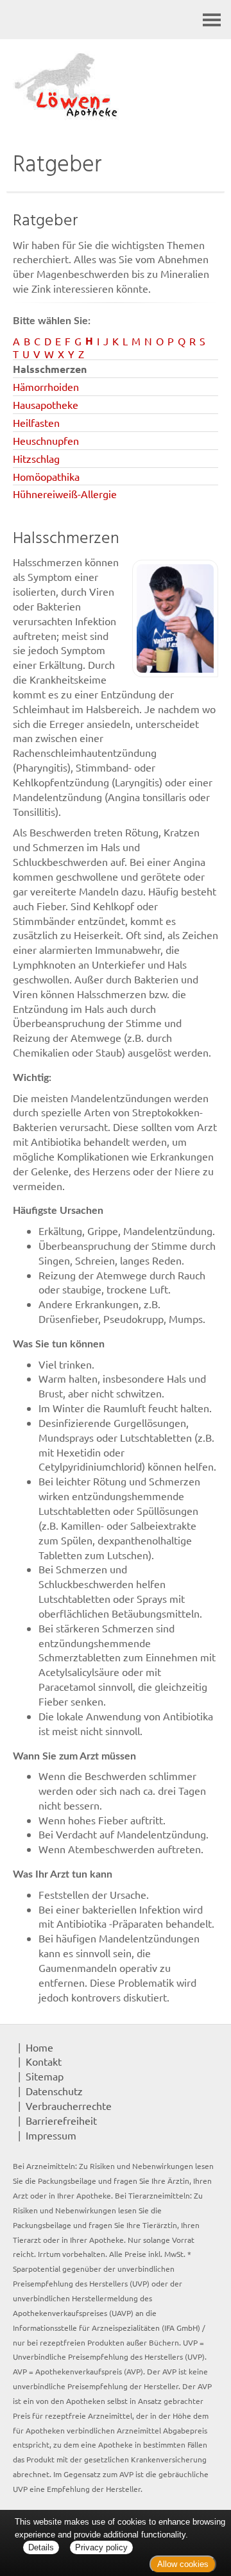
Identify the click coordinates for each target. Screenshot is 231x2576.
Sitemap (45, 2076)
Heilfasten (36, 422)
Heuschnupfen (46, 440)
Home (39, 2047)
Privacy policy (101, 2547)
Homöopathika (46, 476)
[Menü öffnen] (212, 20)
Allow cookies (183, 2564)
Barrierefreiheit (61, 2120)
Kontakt (44, 2061)
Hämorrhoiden (46, 386)
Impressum (51, 2135)
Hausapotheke (46, 404)
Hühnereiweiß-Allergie (65, 494)
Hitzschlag (36, 458)
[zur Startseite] (116, 87)
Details (41, 2547)
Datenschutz (54, 2091)
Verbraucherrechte (69, 2105)
